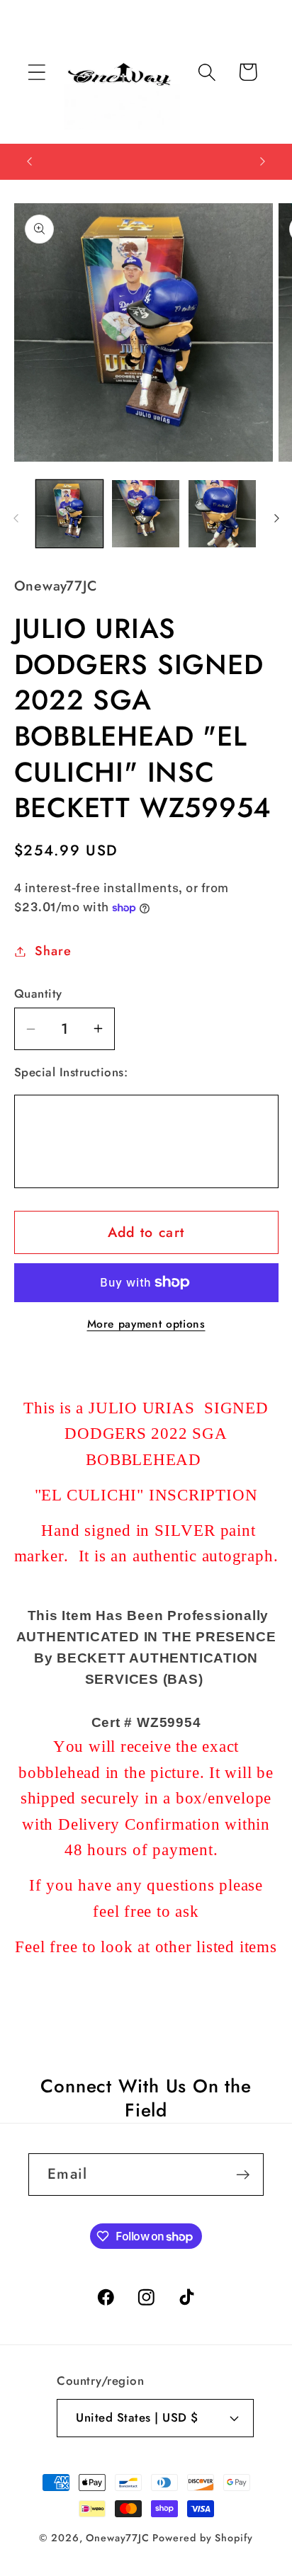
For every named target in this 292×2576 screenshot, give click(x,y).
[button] (36, 72)
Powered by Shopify (202, 2538)
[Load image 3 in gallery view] (222, 514)
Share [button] (53, 951)
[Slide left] (16, 518)
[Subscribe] (243, 2175)
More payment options (146, 1324)
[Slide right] (276, 518)
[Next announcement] (263, 161)
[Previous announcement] (30, 161)
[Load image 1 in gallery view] (70, 514)
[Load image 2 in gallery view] (146, 514)
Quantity (38, 994)
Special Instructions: (71, 1072)
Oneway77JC (117, 2538)
